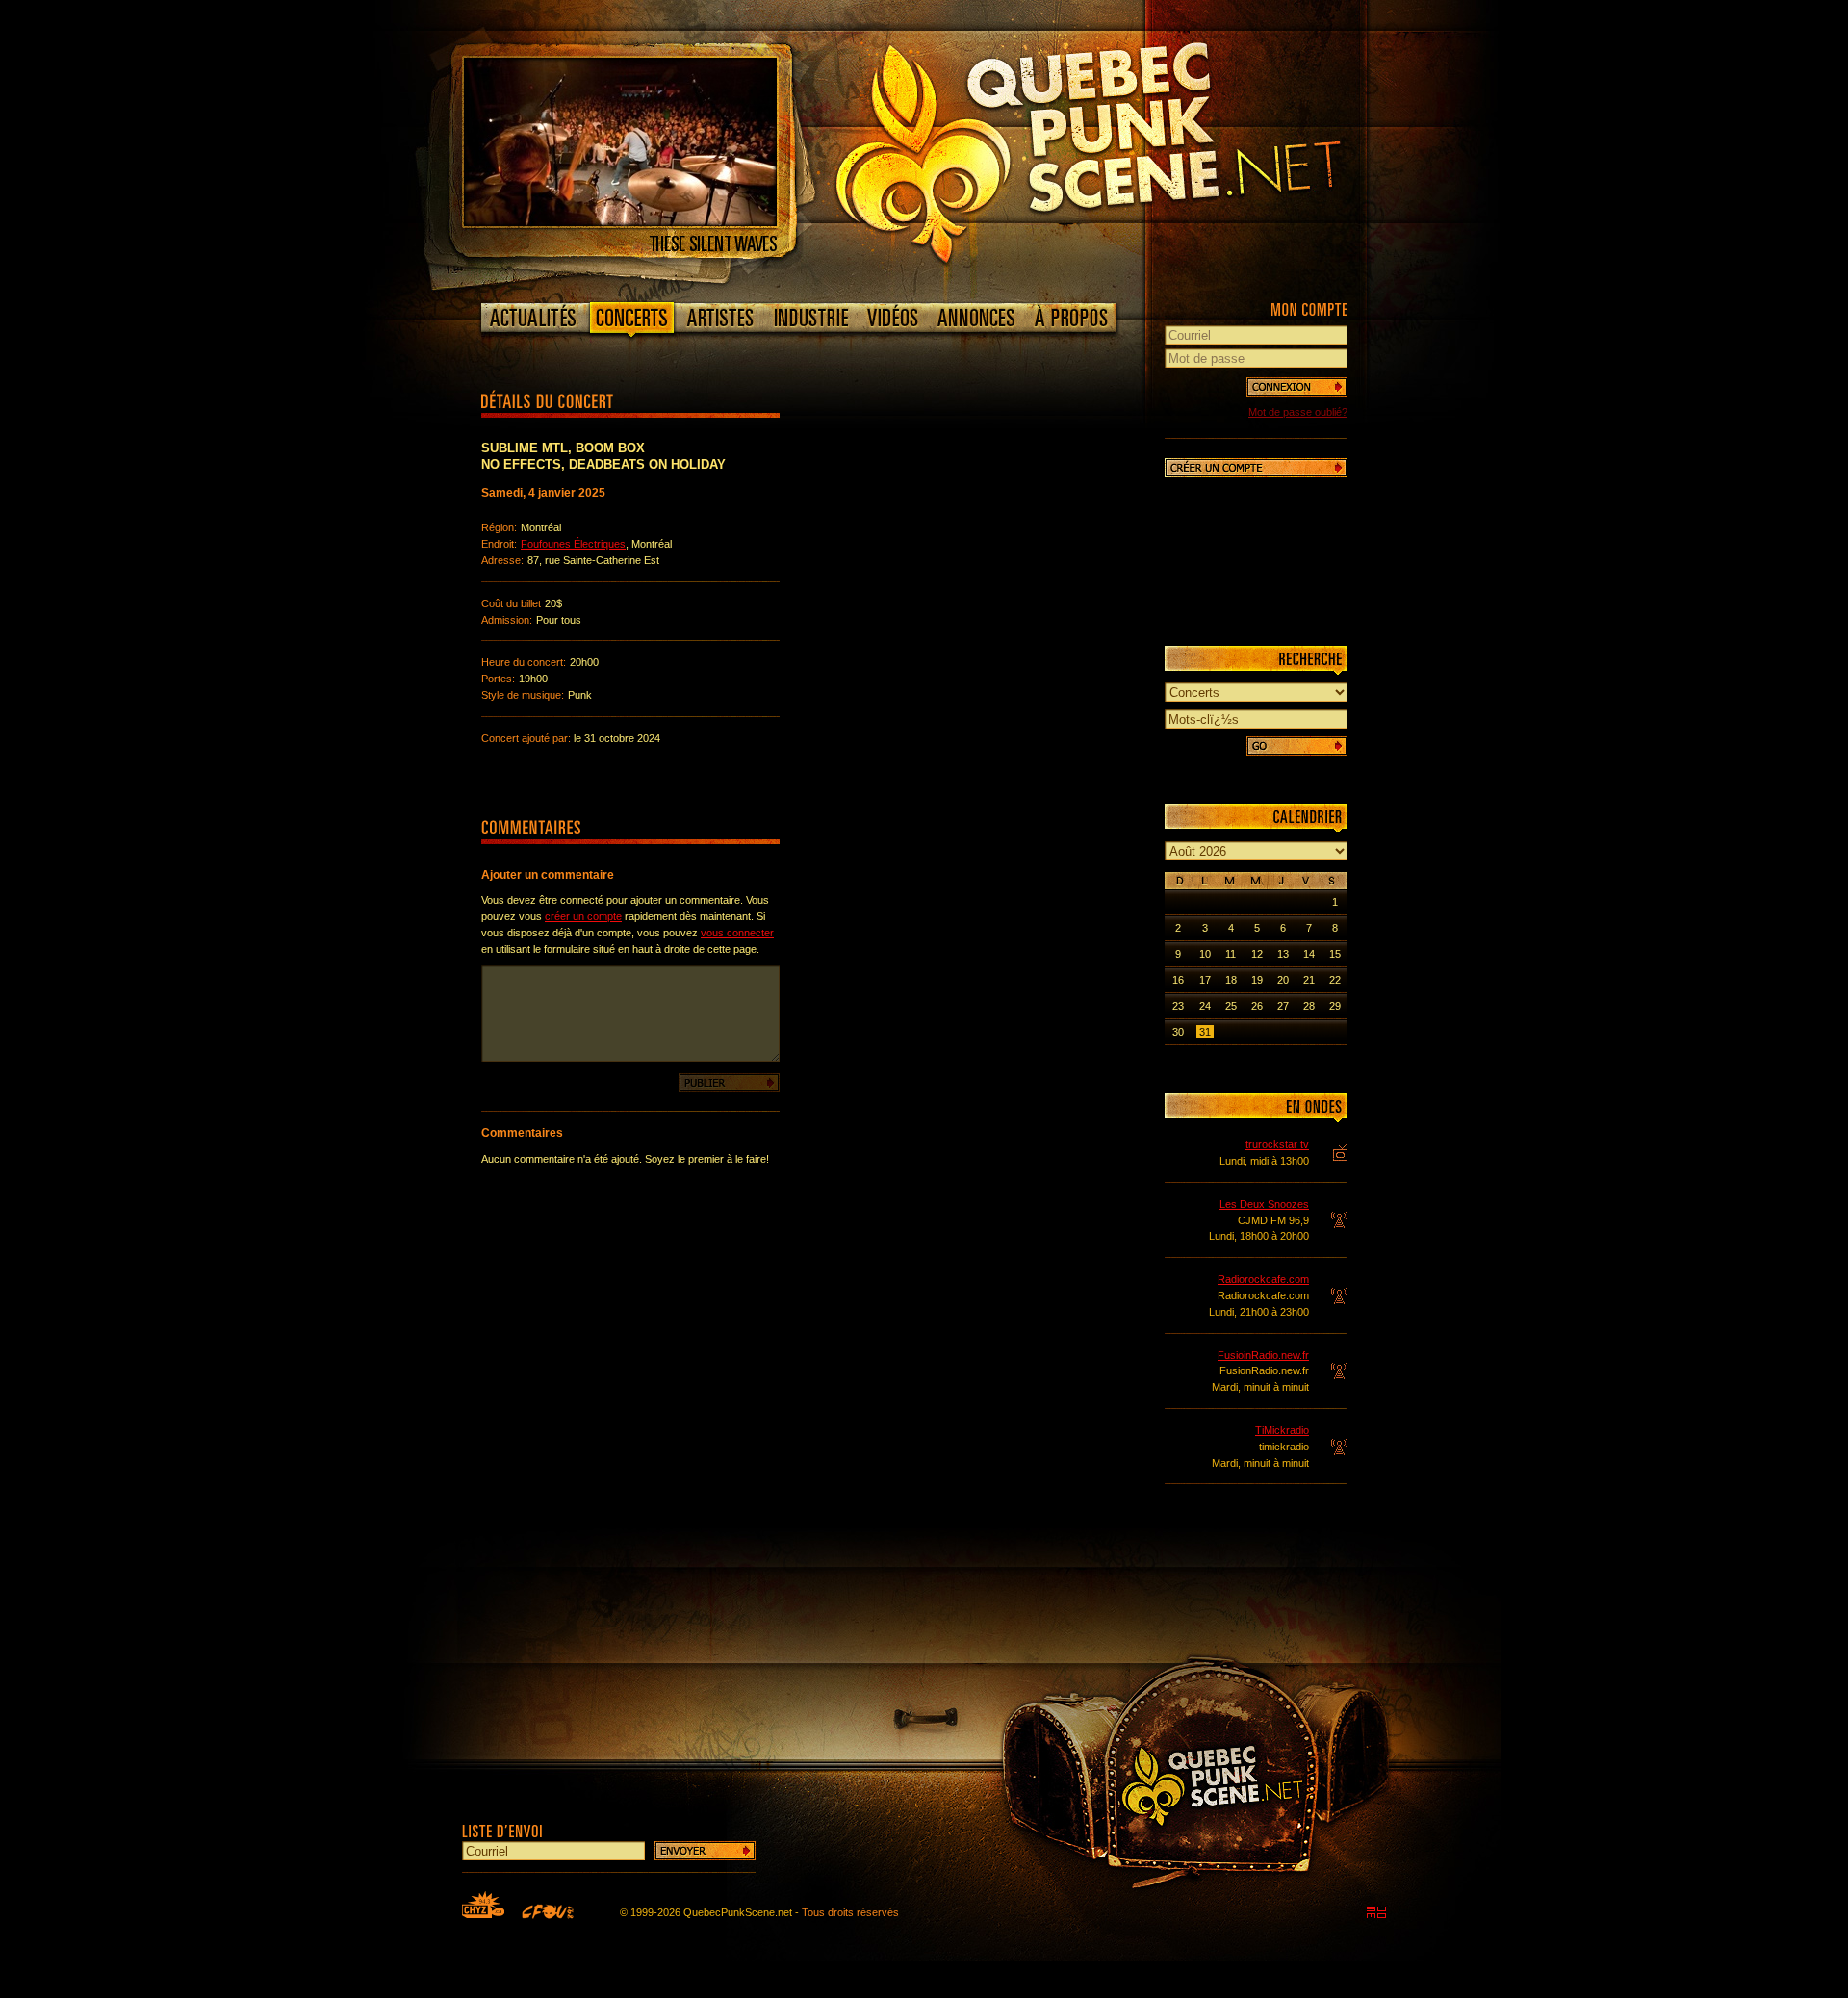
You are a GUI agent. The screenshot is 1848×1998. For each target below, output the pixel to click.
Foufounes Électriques (573, 544)
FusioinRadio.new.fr (1263, 1355)
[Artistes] (720, 318)
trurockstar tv (1277, 1144)
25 (1231, 1006)
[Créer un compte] (1256, 468)
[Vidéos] (893, 318)
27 (1283, 1006)
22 (1335, 980)
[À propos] (1070, 318)
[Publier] (729, 1083)
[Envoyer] (705, 1851)
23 (1178, 1006)
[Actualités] (534, 318)
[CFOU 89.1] (548, 1911)
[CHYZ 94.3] (483, 1905)
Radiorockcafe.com (1263, 1279)
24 (1205, 1006)
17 (1205, 980)
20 (1283, 980)
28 (1309, 1006)
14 (1309, 954)
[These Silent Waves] (620, 222)
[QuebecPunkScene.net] (1128, 149)
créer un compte (583, 916)
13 (1283, 954)
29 (1335, 1006)
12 (1257, 954)
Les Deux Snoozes (1264, 1204)
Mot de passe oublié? (1298, 412)
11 (1231, 954)
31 (1205, 1032)
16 (1178, 980)
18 (1231, 980)
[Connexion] (1297, 387)
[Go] (1297, 746)
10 (1205, 954)
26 (1257, 1006)
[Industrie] (811, 318)
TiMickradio (1282, 1430)
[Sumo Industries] (1376, 1912)
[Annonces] (976, 318)
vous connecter (737, 933)
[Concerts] (631, 321)
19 (1257, 980)
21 (1309, 980)
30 (1178, 1032)
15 (1335, 954)
